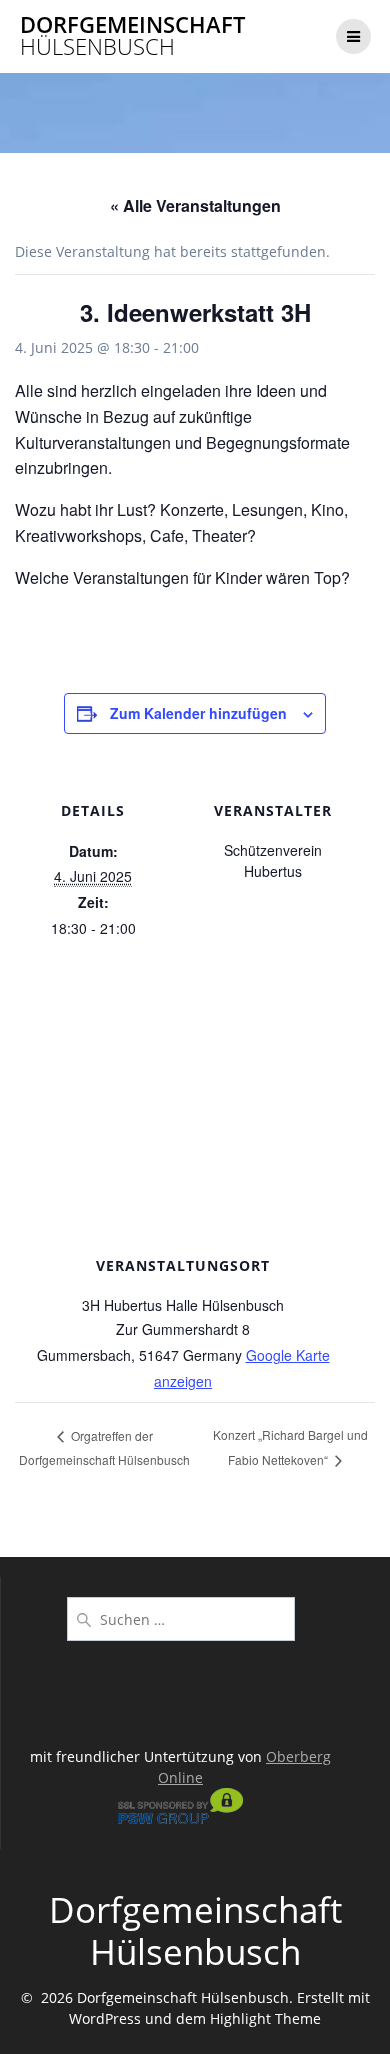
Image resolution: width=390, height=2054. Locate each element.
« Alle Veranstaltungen (195, 205)
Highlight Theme (265, 2018)
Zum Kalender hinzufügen (198, 713)
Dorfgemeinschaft (132, 36)
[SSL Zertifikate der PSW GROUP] (180, 1818)
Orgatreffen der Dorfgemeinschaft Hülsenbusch (104, 1447)
